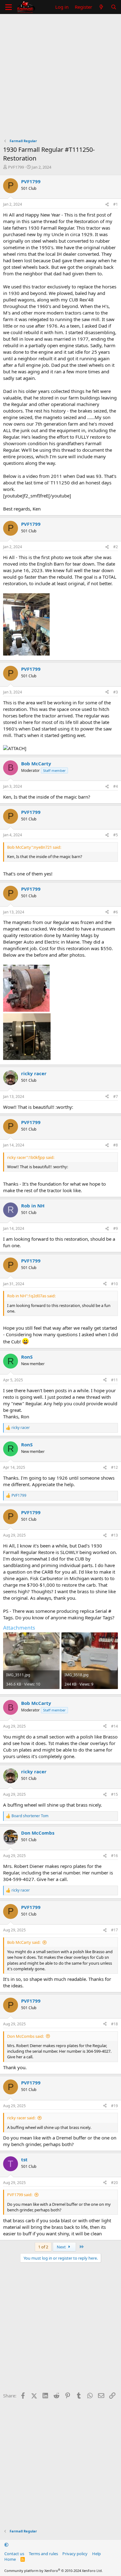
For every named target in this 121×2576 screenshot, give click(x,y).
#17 (114, 1930)
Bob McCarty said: (24, 1942)
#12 (114, 1467)
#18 (114, 2024)
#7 (116, 1097)
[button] (6, 2545)
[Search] (114, 7)
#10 (114, 1284)
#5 (116, 835)
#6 (116, 912)
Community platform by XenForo (54, 2571)
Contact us (14, 2554)
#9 (116, 1228)
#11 (114, 1380)
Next (62, 2247)
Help (96, 2554)
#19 (114, 2106)
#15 (114, 1794)
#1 (116, 204)
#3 (116, 692)
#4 (116, 786)
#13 (114, 1535)
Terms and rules (43, 2554)
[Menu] (9, 7)
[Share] (107, 205)
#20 (114, 2183)
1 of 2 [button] (43, 2247)
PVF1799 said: (20, 2195)
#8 (116, 1145)
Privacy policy (75, 2554)
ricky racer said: (21, 2118)
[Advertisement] (60, 78)
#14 (114, 1726)
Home (10, 2559)
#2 (116, 547)
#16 (114, 1856)
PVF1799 (16, 167)
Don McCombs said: (25, 2036)
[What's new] (101, 7)
